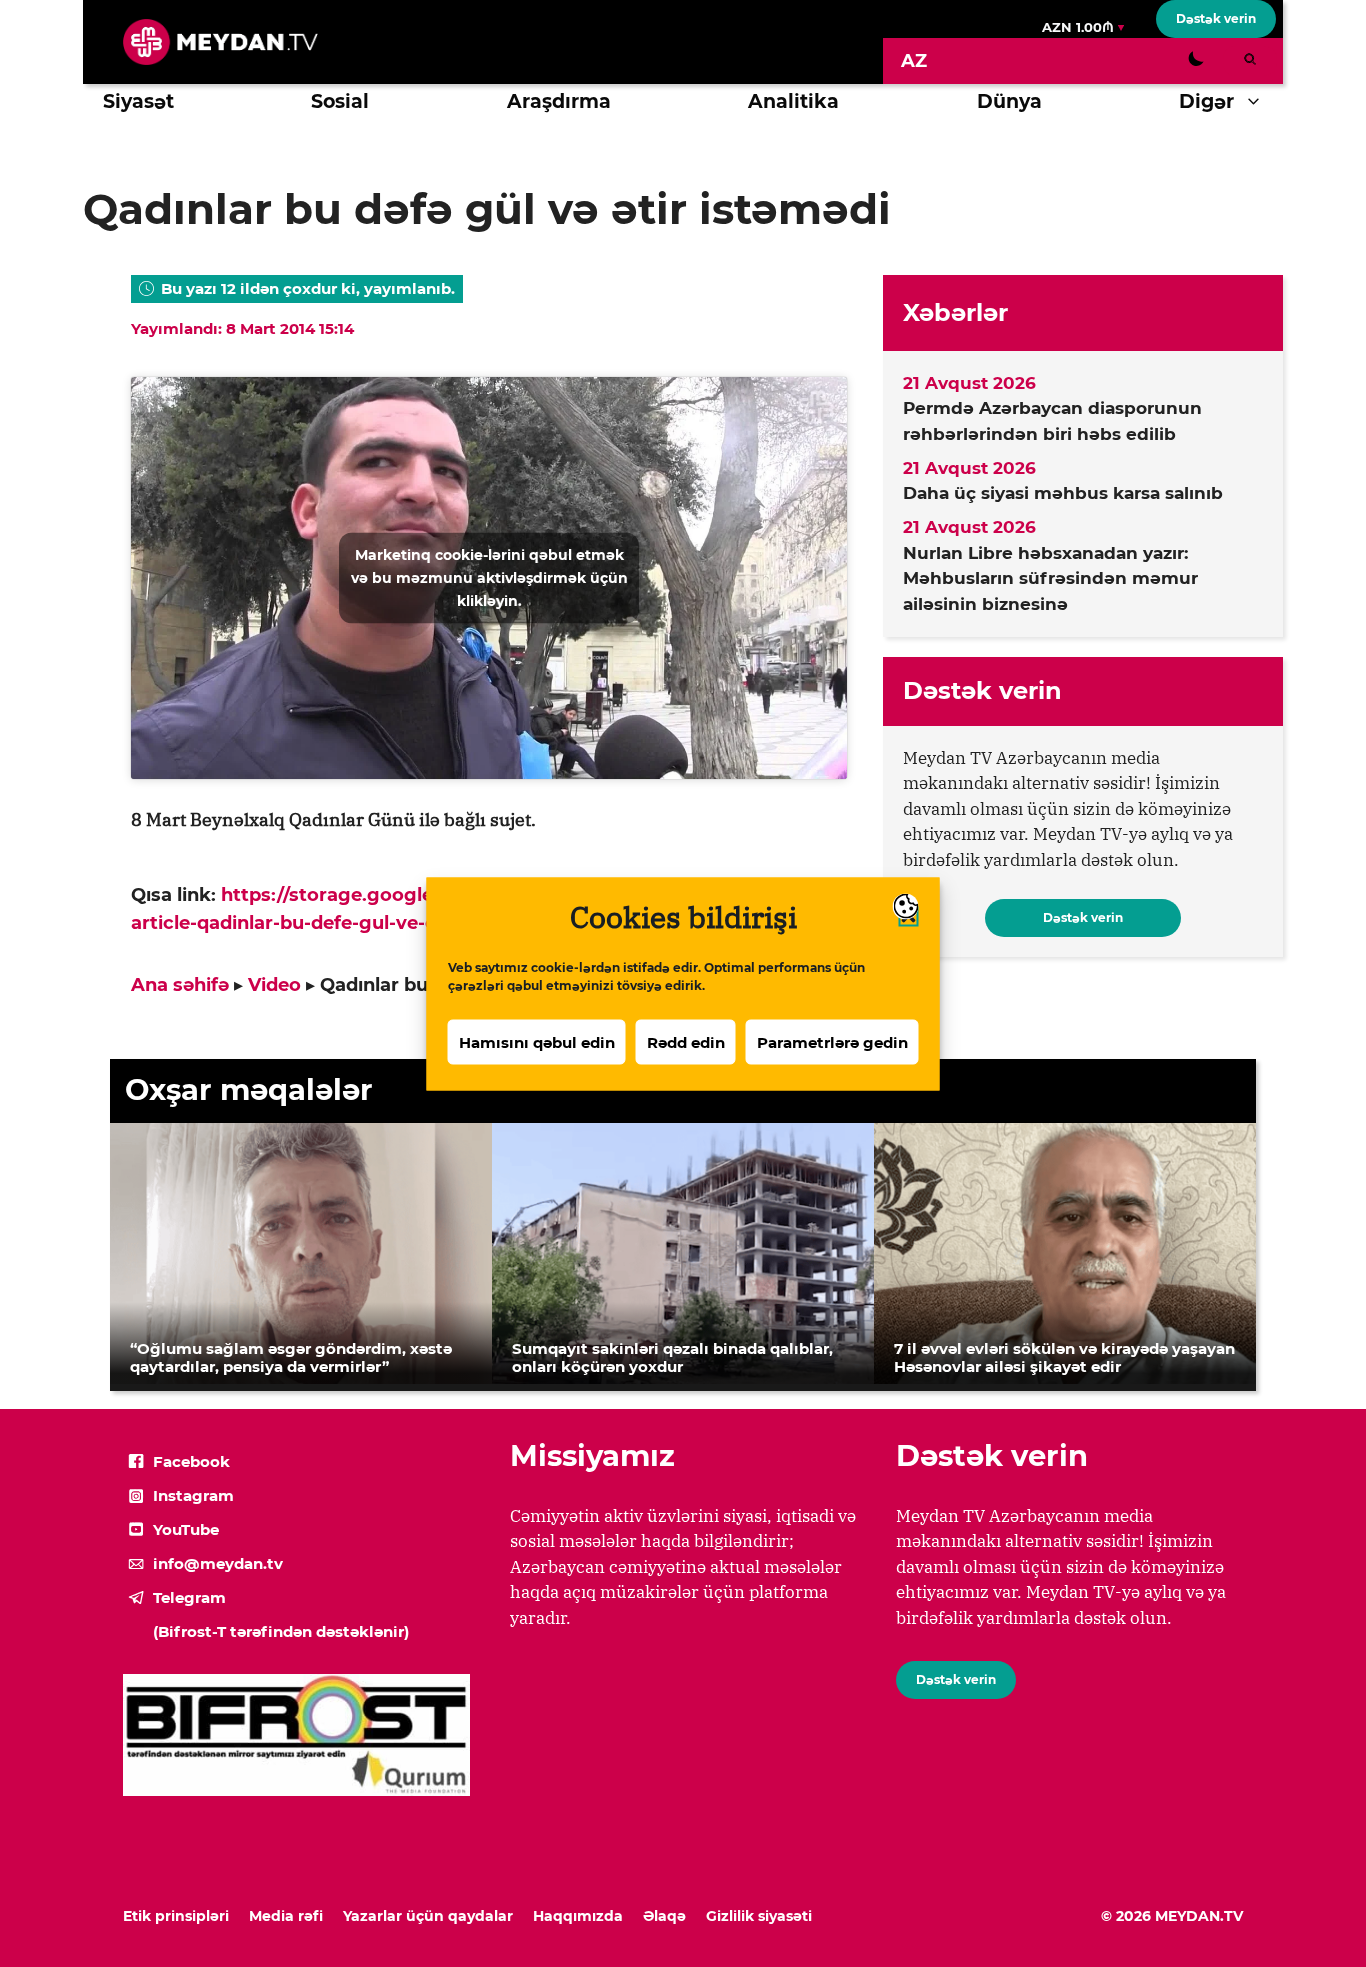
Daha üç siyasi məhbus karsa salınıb (1063, 493)
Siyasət (138, 101)
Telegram (189, 1597)
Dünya (1009, 101)
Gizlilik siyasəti (759, 1916)
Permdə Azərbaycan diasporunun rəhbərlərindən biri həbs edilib (1052, 421)
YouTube (186, 1529)
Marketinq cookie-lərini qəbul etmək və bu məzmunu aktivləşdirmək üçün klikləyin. (489, 577)
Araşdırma (559, 101)
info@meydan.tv (218, 1563)
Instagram (193, 1495)
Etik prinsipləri (176, 1916)
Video (274, 985)
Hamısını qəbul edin (537, 1041)
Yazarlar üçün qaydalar (428, 1916)
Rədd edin (686, 1041)
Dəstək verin (1216, 18)
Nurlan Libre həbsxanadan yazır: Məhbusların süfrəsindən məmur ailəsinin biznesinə (1050, 578)
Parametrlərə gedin (832, 1041)
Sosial (340, 101)
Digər (1206, 101)
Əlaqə (664, 1916)
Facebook (191, 1461)
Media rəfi (286, 1916)
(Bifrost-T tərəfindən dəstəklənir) (281, 1631)
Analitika (793, 101)
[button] (1258, 102)
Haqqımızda (578, 1916)
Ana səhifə (180, 985)
